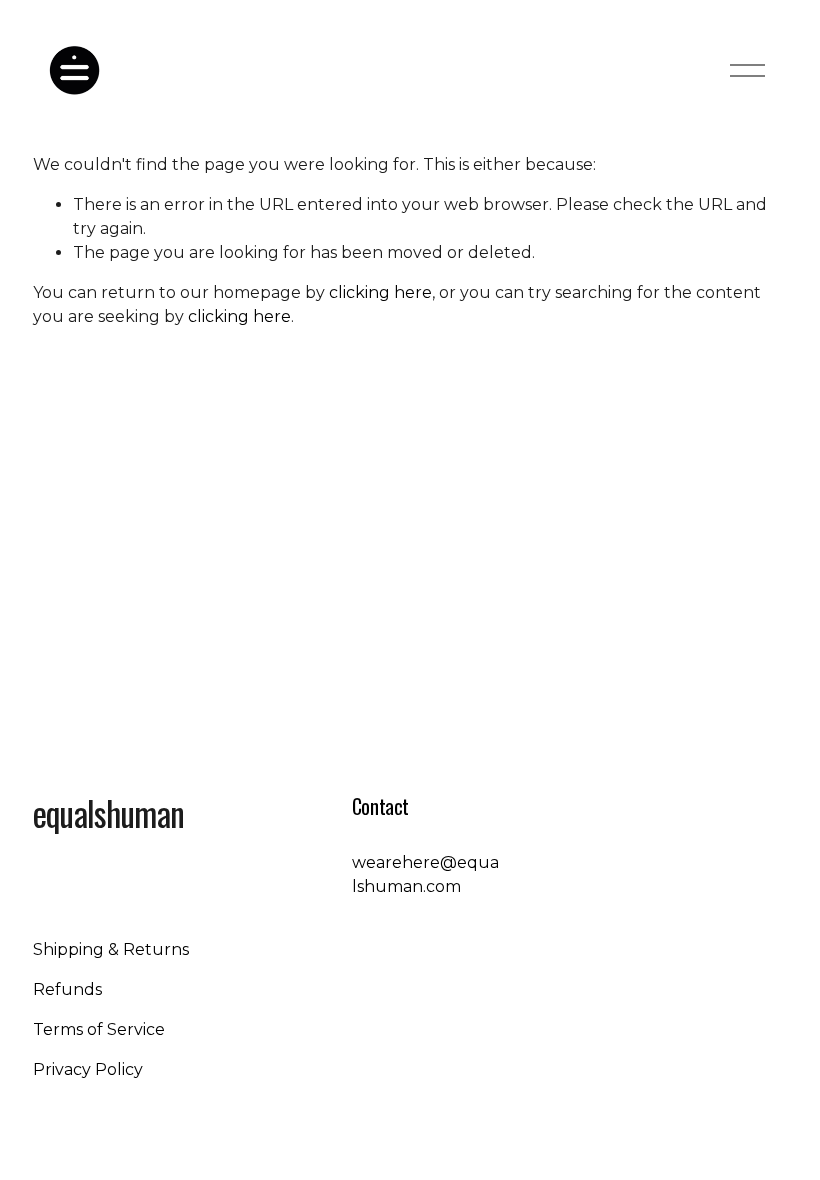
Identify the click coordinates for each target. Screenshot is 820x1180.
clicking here (380, 292)
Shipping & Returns (111, 949)
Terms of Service (99, 1029)
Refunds (67, 989)
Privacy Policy (88, 1069)
